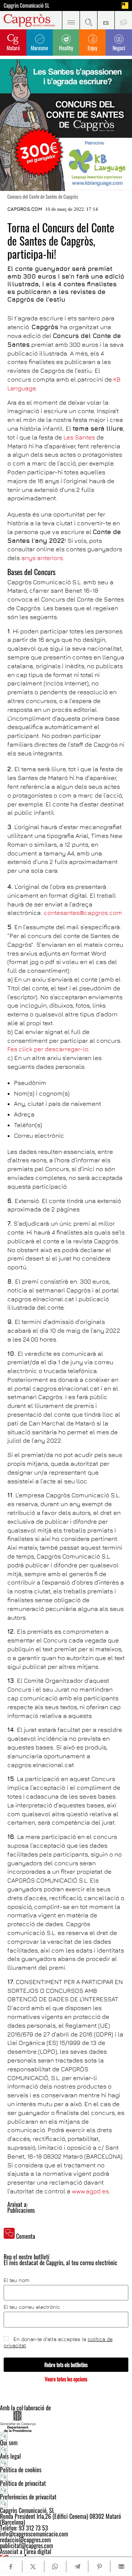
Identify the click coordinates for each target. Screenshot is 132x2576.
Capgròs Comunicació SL (27, 5)
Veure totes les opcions (66, 2379)
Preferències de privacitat (28, 2497)
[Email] (121, 2566)
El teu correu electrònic (32, 2307)
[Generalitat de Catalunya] (66, 2421)
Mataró (13, 48)
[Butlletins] (123, 20)
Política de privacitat (23, 2483)
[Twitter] (33, 2566)
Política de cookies (21, 2470)
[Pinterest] (99, 2566)
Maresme (39, 48)
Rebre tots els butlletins (66, 2365)
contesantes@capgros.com (83, 913)
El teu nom (16, 2280)
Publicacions (21, 2210)
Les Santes (79, 437)
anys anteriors (42, 558)
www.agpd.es (90, 2191)
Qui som (9, 2443)
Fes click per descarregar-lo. (48, 1049)
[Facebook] (11, 2567)
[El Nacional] (125, 5)
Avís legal (10, 2456)
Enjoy (92, 48)
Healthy (66, 48)
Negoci (119, 48)
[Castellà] (106, 20)
